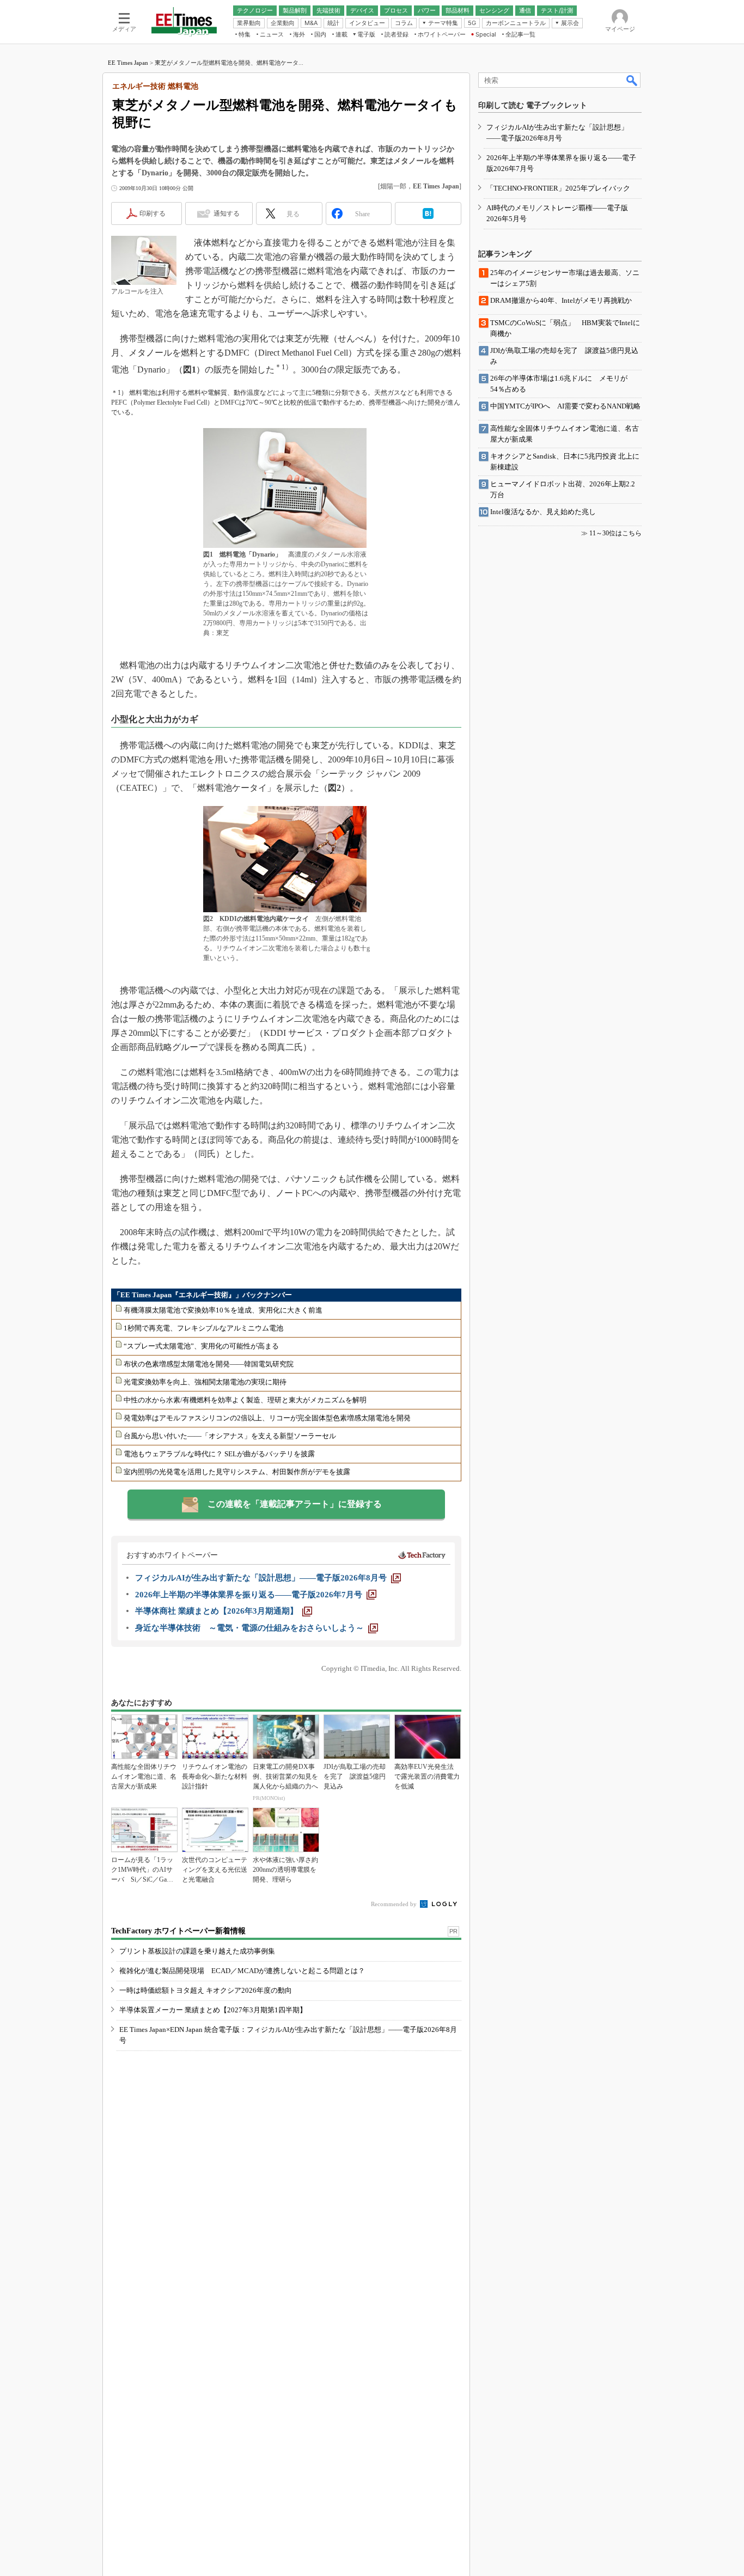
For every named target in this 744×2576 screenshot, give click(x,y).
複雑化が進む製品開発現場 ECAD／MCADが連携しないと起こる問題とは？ (242, 1971)
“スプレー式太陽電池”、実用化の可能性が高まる (201, 1346)
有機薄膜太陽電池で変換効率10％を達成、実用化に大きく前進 (223, 1310)
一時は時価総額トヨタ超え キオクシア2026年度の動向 (206, 1990)
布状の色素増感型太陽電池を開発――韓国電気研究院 (209, 1364)
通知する (227, 213)
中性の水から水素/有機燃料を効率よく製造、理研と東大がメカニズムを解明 (245, 1400)
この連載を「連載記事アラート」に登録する (295, 1504)
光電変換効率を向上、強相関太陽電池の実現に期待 (205, 1382)
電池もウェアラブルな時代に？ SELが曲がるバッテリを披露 (219, 1454)
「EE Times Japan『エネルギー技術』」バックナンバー (203, 1295)
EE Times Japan (128, 63)
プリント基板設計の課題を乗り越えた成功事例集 (197, 1951)
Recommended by (395, 1904)
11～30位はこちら (615, 533)
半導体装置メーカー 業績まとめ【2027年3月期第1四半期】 (213, 2010)
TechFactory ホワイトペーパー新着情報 (178, 1931)
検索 (632, 80)
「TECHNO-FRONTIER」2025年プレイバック (558, 188)
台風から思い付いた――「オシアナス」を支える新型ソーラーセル (230, 1436)
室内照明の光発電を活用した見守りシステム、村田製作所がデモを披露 (237, 1472)
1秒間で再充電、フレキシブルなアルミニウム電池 (203, 1328)
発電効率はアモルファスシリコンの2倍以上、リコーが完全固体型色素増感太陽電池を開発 (267, 1418)
